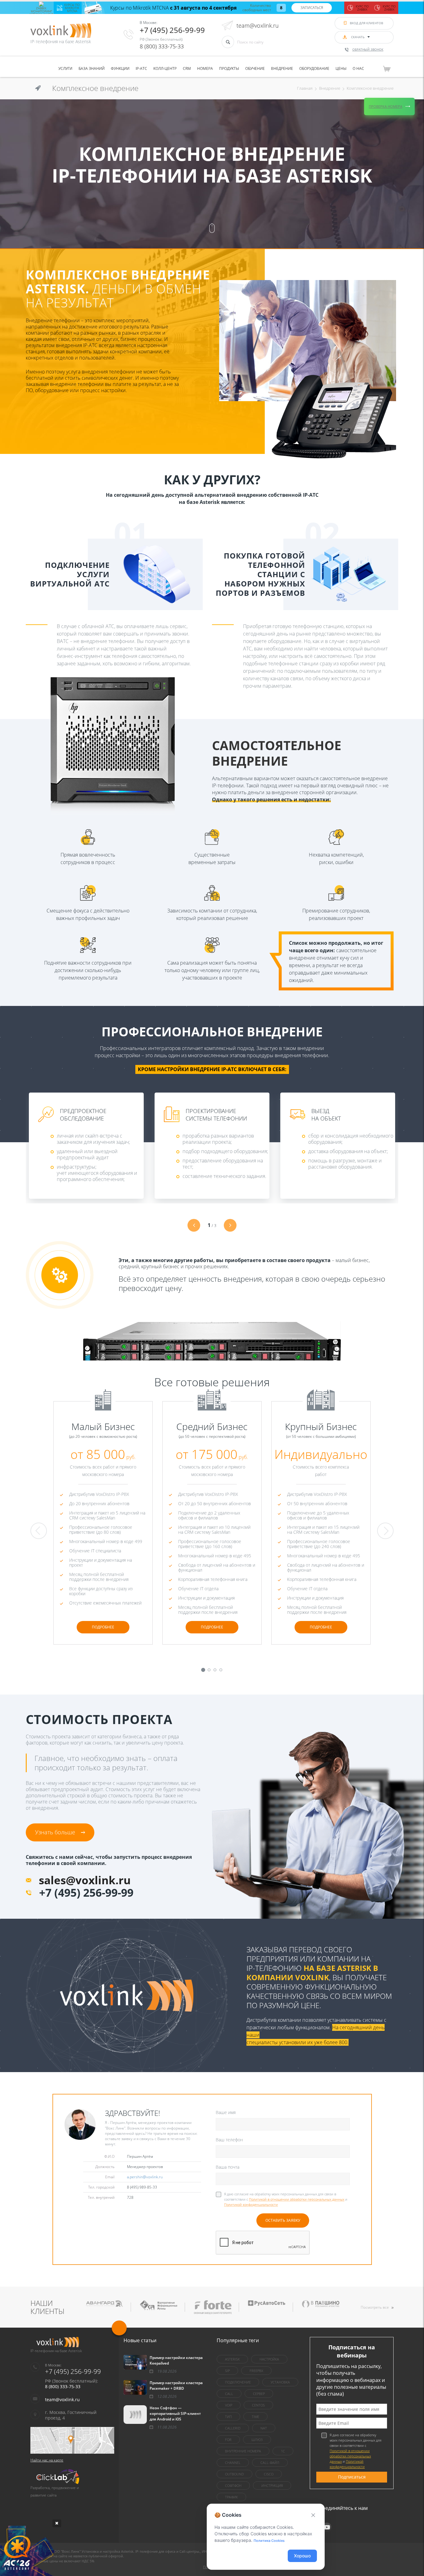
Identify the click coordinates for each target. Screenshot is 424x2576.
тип (228, 2417)
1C (283, 2451)
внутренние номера (243, 2451)
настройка (269, 2359)
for (228, 2440)
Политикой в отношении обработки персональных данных (297, 2199)
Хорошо (302, 2556)
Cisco (269, 2474)
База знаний (92, 68)
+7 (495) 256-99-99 (172, 30)
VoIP (229, 2405)
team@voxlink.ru (258, 25)
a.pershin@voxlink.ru (145, 2177)
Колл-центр (165, 68)
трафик (231, 2497)
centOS (258, 2405)
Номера (205, 68)
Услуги (65, 68)
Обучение (255, 68)
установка (280, 2382)
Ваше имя (226, 2112)
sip (227, 2371)
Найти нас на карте (47, 2460)
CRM (187, 68)
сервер (259, 2394)
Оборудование (314, 68)
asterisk (232, 2359)
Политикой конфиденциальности (251, 2205)
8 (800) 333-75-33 (162, 46)
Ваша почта (228, 2167)
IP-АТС (141, 68)
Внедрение (282, 68)
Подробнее (103, 1627)
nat (264, 2428)
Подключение (238, 2382)
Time (255, 2417)
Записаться (312, 8)
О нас (358, 68)
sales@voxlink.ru (85, 1880)
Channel (233, 2463)
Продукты (229, 68)
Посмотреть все (375, 2307)
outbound (235, 2474)
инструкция (272, 2485)
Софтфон (233, 2485)
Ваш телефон (229, 2140)
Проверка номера (386, 106)
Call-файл (270, 2463)
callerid (233, 2428)
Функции (120, 68)
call (229, 2394)
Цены (341, 68)
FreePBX (256, 2371)
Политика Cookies (269, 2541)
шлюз (257, 2440)
